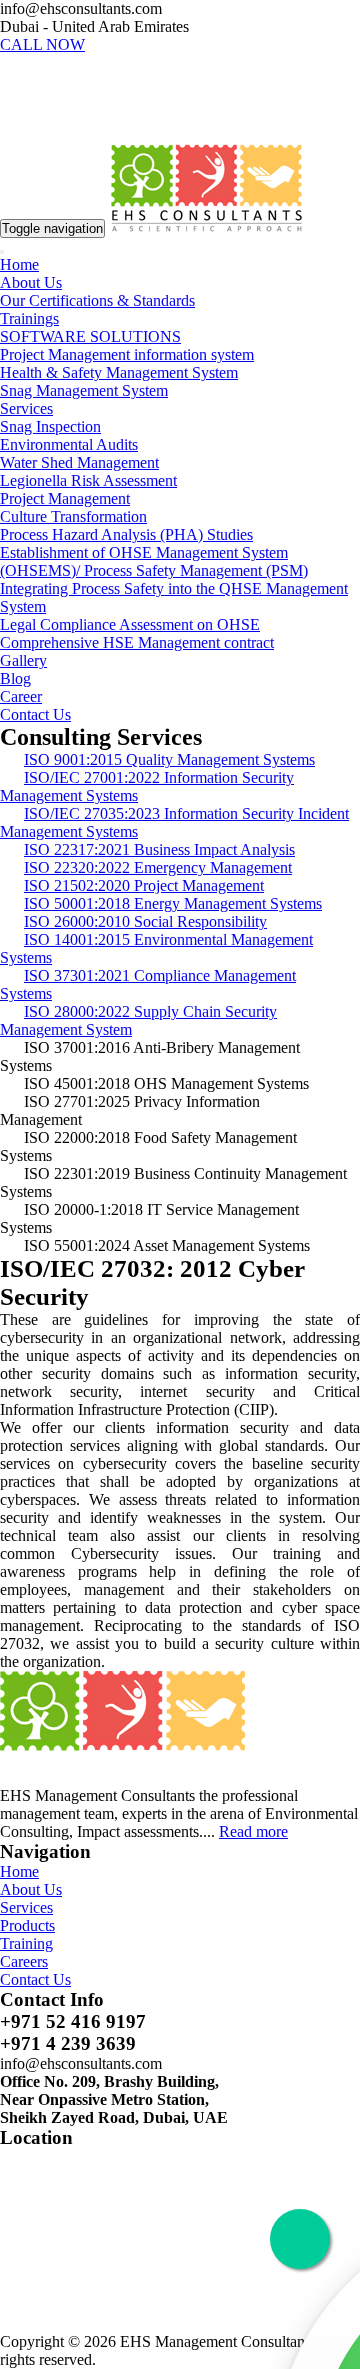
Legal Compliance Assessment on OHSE (130, 624)
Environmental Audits (69, 444)
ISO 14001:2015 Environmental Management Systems (156, 948)
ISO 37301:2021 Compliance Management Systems (148, 984)
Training (26, 1943)
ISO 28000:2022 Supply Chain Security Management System (138, 1020)
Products (27, 1925)
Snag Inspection (50, 426)
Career (21, 696)
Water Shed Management (79, 462)
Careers (24, 1961)
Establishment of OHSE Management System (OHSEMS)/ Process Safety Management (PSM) (154, 561)
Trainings (29, 318)
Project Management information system (127, 354)
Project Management (65, 498)
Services (26, 408)
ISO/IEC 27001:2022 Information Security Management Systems (147, 786)
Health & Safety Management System (119, 372)
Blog (15, 678)
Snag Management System (84, 390)
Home (19, 264)
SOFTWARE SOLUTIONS (90, 336)
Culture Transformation (73, 516)
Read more (253, 1831)
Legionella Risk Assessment (88, 480)
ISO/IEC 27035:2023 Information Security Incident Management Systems (174, 822)
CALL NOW (42, 44)
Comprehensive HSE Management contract (137, 642)
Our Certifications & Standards (97, 300)
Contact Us (35, 714)
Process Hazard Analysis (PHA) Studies (126, 534)
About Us (31, 282)
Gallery (23, 660)
